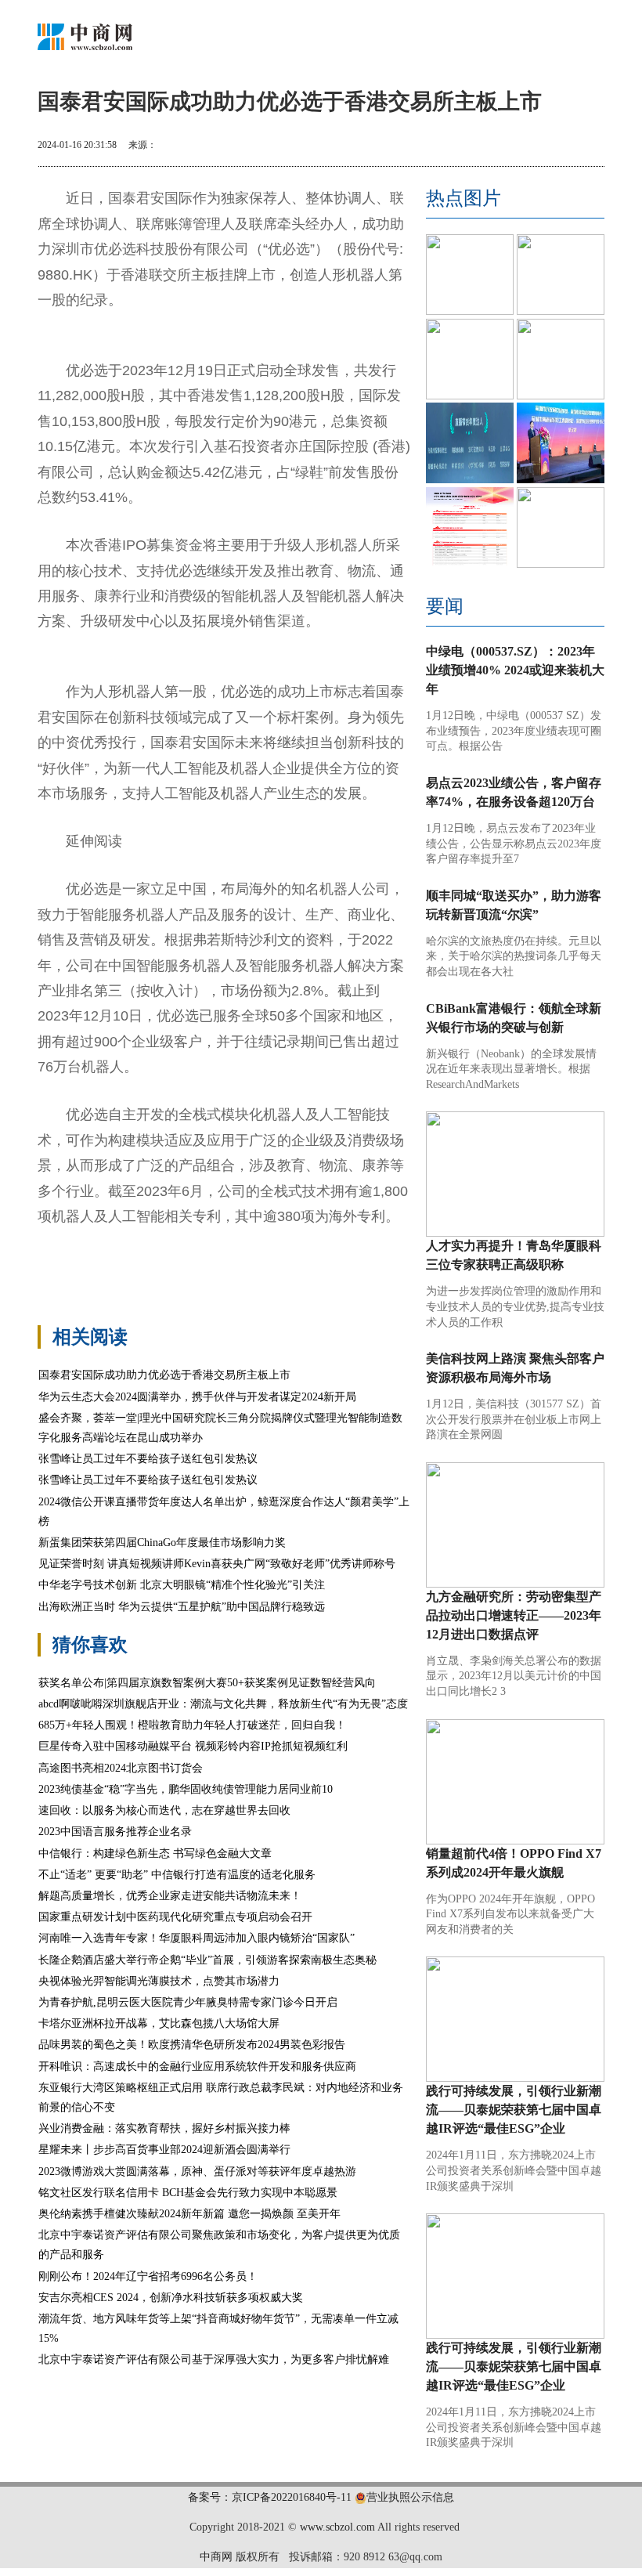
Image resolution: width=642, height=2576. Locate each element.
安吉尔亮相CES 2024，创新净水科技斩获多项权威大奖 (171, 2298)
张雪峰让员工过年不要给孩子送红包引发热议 (148, 1459)
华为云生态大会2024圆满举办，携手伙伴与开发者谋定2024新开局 (197, 1397)
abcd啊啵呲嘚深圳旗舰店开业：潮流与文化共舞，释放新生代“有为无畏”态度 (223, 1704)
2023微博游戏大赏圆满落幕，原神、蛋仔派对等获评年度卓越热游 (197, 2171)
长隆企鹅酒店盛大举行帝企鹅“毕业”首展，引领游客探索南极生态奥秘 (207, 1960)
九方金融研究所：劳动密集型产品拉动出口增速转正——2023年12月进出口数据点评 (514, 1615)
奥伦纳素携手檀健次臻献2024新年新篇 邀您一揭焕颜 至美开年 (189, 2214)
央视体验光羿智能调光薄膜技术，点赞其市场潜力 (159, 1981)
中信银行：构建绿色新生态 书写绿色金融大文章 (155, 1853)
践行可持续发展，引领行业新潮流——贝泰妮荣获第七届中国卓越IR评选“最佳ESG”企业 (514, 2110)
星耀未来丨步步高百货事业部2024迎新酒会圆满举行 (164, 2150)
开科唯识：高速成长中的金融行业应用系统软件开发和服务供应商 (197, 2067)
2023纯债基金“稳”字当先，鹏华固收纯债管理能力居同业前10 (186, 1789)
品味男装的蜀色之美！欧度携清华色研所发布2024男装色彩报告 (192, 2045)
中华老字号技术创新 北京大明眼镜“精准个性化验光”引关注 (182, 1585)
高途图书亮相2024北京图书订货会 (121, 1768)
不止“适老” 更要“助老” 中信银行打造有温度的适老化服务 (177, 1875)
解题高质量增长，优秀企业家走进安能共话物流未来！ (170, 1896)
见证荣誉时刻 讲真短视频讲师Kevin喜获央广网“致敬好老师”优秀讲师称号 (217, 1564)
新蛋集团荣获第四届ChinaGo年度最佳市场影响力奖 (162, 1543)
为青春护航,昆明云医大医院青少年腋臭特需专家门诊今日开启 (188, 2002)
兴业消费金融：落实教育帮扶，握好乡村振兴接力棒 (164, 2128)
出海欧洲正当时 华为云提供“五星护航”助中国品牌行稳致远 (182, 1607)
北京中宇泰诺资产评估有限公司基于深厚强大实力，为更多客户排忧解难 (214, 2359)
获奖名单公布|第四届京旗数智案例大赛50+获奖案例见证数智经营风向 (207, 1683)
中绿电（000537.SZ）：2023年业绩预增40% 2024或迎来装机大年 (515, 670)
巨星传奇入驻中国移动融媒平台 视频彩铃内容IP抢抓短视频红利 (193, 1746)
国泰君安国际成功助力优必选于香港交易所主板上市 (164, 1375)
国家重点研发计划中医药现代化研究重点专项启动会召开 (175, 1917)
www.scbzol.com (337, 2527)
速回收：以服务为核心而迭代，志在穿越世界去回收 (164, 1810)
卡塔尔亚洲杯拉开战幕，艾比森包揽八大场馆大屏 (159, 2023)
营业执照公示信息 (410, 2497)
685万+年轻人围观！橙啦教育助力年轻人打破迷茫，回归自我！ (192, 1725)
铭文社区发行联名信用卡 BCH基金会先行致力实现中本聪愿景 (188, 2193)
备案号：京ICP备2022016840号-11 (270, 2497)
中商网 (216, 2557)
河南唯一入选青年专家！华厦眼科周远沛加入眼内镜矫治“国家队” (197, 1938)
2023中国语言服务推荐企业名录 (115, 1832)
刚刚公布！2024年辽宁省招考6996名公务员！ (148, 2276)
